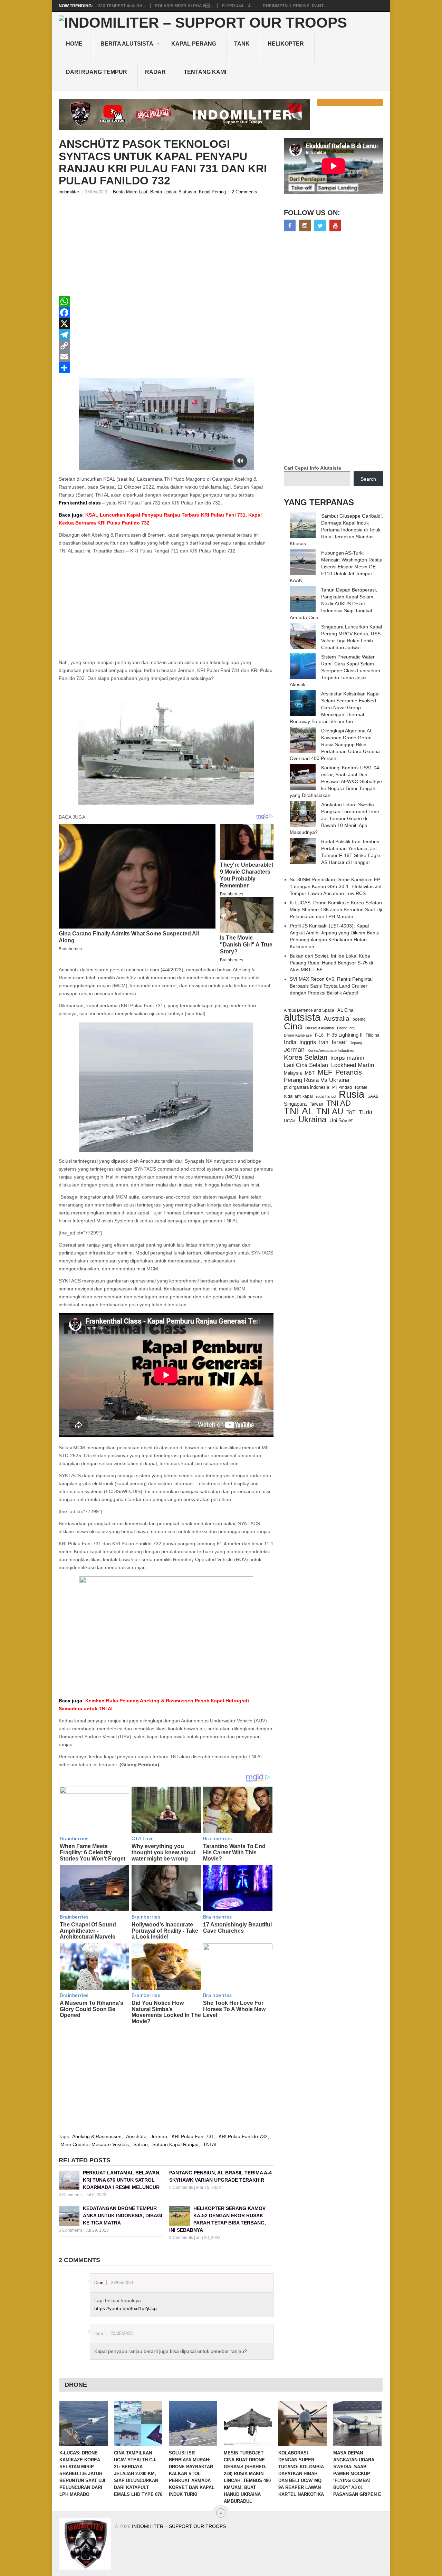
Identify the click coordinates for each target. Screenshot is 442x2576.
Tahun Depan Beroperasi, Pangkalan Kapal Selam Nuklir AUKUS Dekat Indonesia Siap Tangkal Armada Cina (333, 604)
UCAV (290, 1121)
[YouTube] (335, 225)
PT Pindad (342, 1087)
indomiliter (69, 192)
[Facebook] (166, 313)
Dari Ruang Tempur (97, 72)
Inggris (308, 1042)
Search (368, 479)
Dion (99, 2283)
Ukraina (312, 1119)
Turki (366, 1112)
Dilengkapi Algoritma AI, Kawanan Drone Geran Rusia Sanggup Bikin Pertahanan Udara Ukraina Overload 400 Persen (335, 744)
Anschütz (136, 2136)
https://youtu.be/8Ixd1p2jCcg (126, 2308)
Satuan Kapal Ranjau (175, 2144)
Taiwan (316, 1104)
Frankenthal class (80, 503)
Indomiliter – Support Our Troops (179, 2526)
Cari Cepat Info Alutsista (313, 468)
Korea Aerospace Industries (331, 1050)
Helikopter (286, 44)
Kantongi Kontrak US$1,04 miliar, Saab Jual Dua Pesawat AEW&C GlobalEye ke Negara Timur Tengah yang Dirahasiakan (336, 781)
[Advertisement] (166, 248)
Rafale (361, 1087)
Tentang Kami (205, 72)
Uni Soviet (341, 1120)
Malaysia (293, 1073)
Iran (324, 1042)
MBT (310, 1073)
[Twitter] (320, 225)
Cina (293, 1026)
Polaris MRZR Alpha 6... (184, 6)
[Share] (166, 368)
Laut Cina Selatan (306, 1065)
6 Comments (181, 2188)
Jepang (356, 1043)
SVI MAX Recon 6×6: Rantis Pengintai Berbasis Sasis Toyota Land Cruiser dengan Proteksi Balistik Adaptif (331, 986)
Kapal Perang (194, 44)
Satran (141, 2144)
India (290, 1042)
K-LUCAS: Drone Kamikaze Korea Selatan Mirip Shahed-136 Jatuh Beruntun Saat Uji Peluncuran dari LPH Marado (336, 910)
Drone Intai (346, 1028)
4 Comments (71, 2195)
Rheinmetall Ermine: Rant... (295, 6)
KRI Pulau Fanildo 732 (243, 2136)
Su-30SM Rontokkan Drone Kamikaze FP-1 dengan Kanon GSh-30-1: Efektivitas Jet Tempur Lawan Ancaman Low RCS (336, 886)
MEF (325, 1072)
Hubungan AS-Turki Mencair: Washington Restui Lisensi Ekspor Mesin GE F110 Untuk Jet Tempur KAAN (336, 567)
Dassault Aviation (320, 1028)
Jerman (159, 2136)
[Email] (166, 357)
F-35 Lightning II (345, 1035)
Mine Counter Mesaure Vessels (95, 2144)
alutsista (302, 1017)
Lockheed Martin (353, 1065)
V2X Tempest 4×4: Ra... (122, 6)
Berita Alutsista (127, 44)
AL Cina (345, 1010)
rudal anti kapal (298, 1096)
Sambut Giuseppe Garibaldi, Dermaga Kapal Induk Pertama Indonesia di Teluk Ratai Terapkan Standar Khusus (336, 530)
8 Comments (181, 2238)
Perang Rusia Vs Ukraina (316, 1080)
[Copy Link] (166, 346)
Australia (337, 1019)
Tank (242, 44)
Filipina (373, 1035)
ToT (351, 1112)
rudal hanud (326, 1096)
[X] (166, 324)
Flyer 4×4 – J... (238, 6)
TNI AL (210, 2144)
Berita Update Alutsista (173, 192)
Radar (155, 72)
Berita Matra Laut (130, 192)
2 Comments (244, 192)
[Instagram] (305, 225)
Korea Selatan (306, 1057)
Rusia (352, 1094)
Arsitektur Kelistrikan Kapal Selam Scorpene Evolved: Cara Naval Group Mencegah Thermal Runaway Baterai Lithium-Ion (335, 708)
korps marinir (348, 1058)
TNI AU (330, 1112)
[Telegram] (166, 335)
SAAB (373, 1096)
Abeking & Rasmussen (97, 2136)
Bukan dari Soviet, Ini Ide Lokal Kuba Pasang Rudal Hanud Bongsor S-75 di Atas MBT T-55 (331, 963)
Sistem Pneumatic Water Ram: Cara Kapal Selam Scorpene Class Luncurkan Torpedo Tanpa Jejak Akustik (335, 671)
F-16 (319, 1035)
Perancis (349, 1072)
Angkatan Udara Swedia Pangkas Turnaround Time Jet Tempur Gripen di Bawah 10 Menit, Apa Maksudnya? (334, 818)
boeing (359, 1019)
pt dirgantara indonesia (306, 1087)
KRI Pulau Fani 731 (193, 2136)
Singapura (295, 1104)
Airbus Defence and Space (309, 1010)
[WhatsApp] (166, 301)
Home (74, 44)
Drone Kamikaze (298, 1035)
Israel (339, 1042)
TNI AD (339, 1103)
